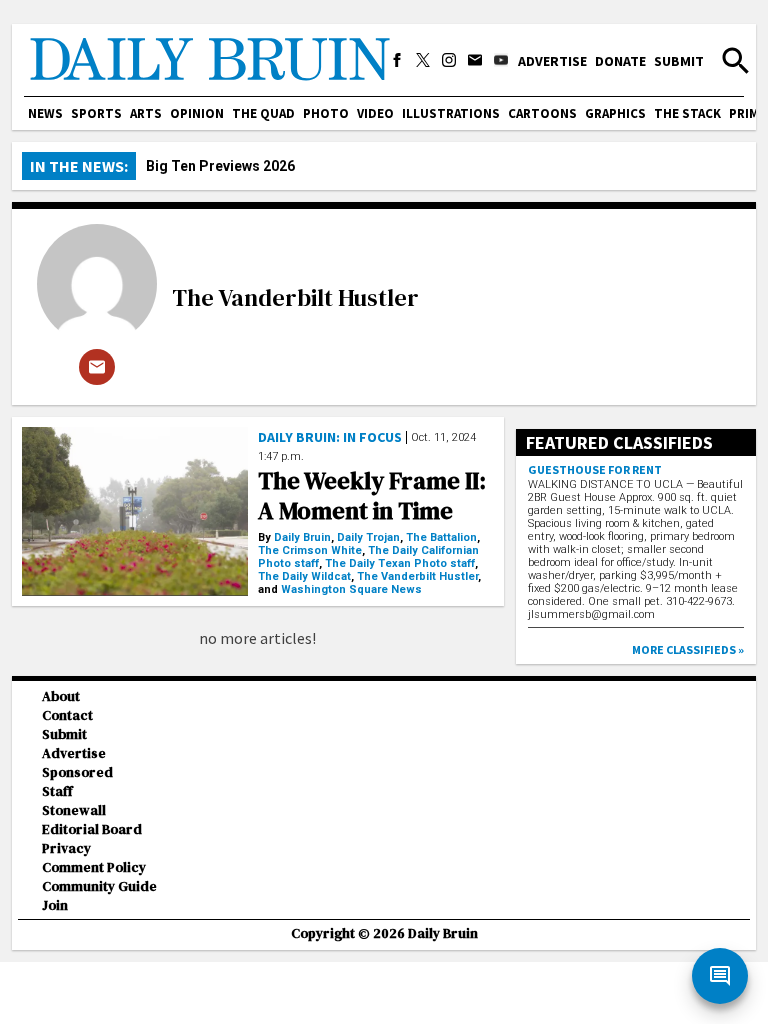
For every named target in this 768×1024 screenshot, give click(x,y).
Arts (146, 113)
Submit (679, 61)
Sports (96, 113)
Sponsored (77, 772)
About (61, 696)
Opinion (197, 113)
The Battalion (441, 537)
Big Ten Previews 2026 (220, 166)
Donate (620, 61)
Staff (57, 791)
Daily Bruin (302, 537)
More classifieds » (688, 649)
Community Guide (99, 886)
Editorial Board (92, 829)
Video (375, 113)
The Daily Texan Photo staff (400, 563)
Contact (67, 715)
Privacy (66, 848)
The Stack (687, 113)
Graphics (615, 113)
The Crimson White (310, 550)
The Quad (263, 113)
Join (55, 905)
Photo (326, 113)
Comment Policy (94, 867)
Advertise (552, 61)
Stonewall (74, 810)
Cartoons (542, 113)
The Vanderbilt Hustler (295, 297)
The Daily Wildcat (304, 576)
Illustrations (451, 113)
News (45, 113)
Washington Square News (351, 589)
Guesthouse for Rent (595, 469)
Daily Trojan (368, 537)
